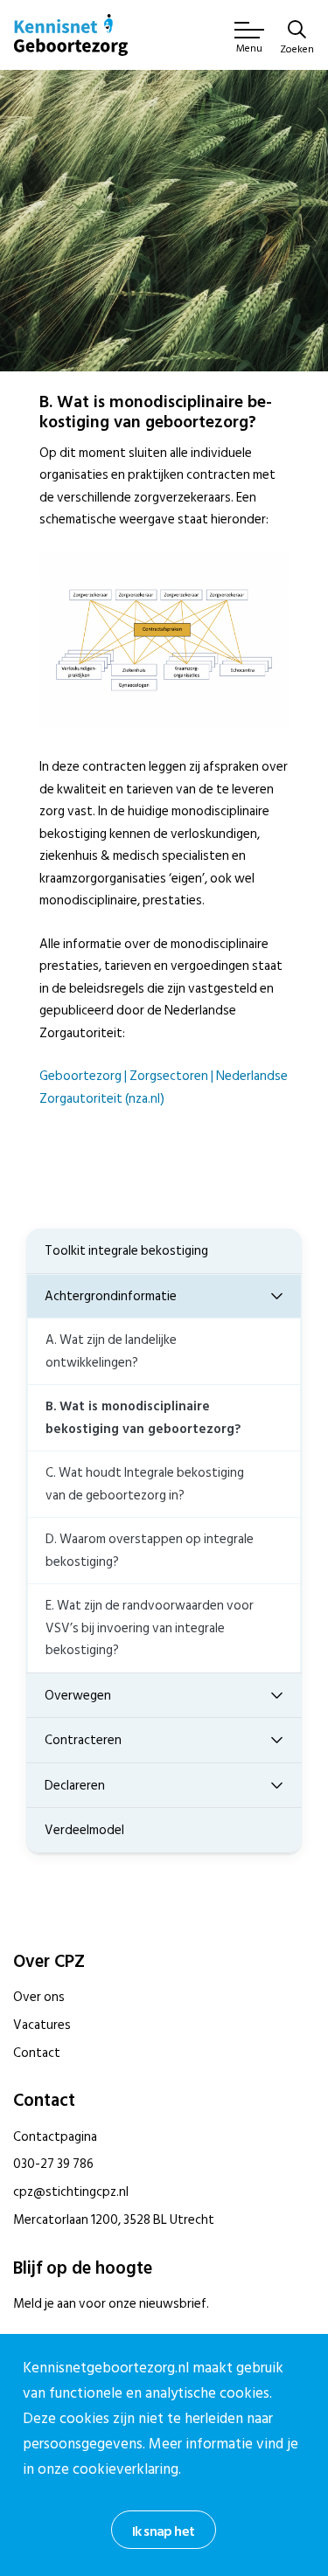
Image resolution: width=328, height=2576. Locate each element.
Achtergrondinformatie (111, 1296)
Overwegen (78, 1696)
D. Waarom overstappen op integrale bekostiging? (150, 1551)
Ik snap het (163, 2531)
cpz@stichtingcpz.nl (71, 2192)
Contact (37, 2053)
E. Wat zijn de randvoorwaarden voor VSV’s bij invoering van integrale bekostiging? (150, 1628)
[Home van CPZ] (71, 35)
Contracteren (83, 1740)
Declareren (75, 1786)
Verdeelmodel (84, 1830)
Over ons (39, 1997)
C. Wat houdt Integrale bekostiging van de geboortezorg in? (145, 1484)
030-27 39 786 (53, 2164)
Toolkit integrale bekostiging (126, 1251)
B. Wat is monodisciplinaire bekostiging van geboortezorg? (143, 1418)
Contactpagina (55, 2137)
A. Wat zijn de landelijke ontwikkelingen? (111, 1351)
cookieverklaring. (127, 2469)
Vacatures (42, 2025)
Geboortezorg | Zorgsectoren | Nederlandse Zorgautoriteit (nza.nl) (164, 1087)
